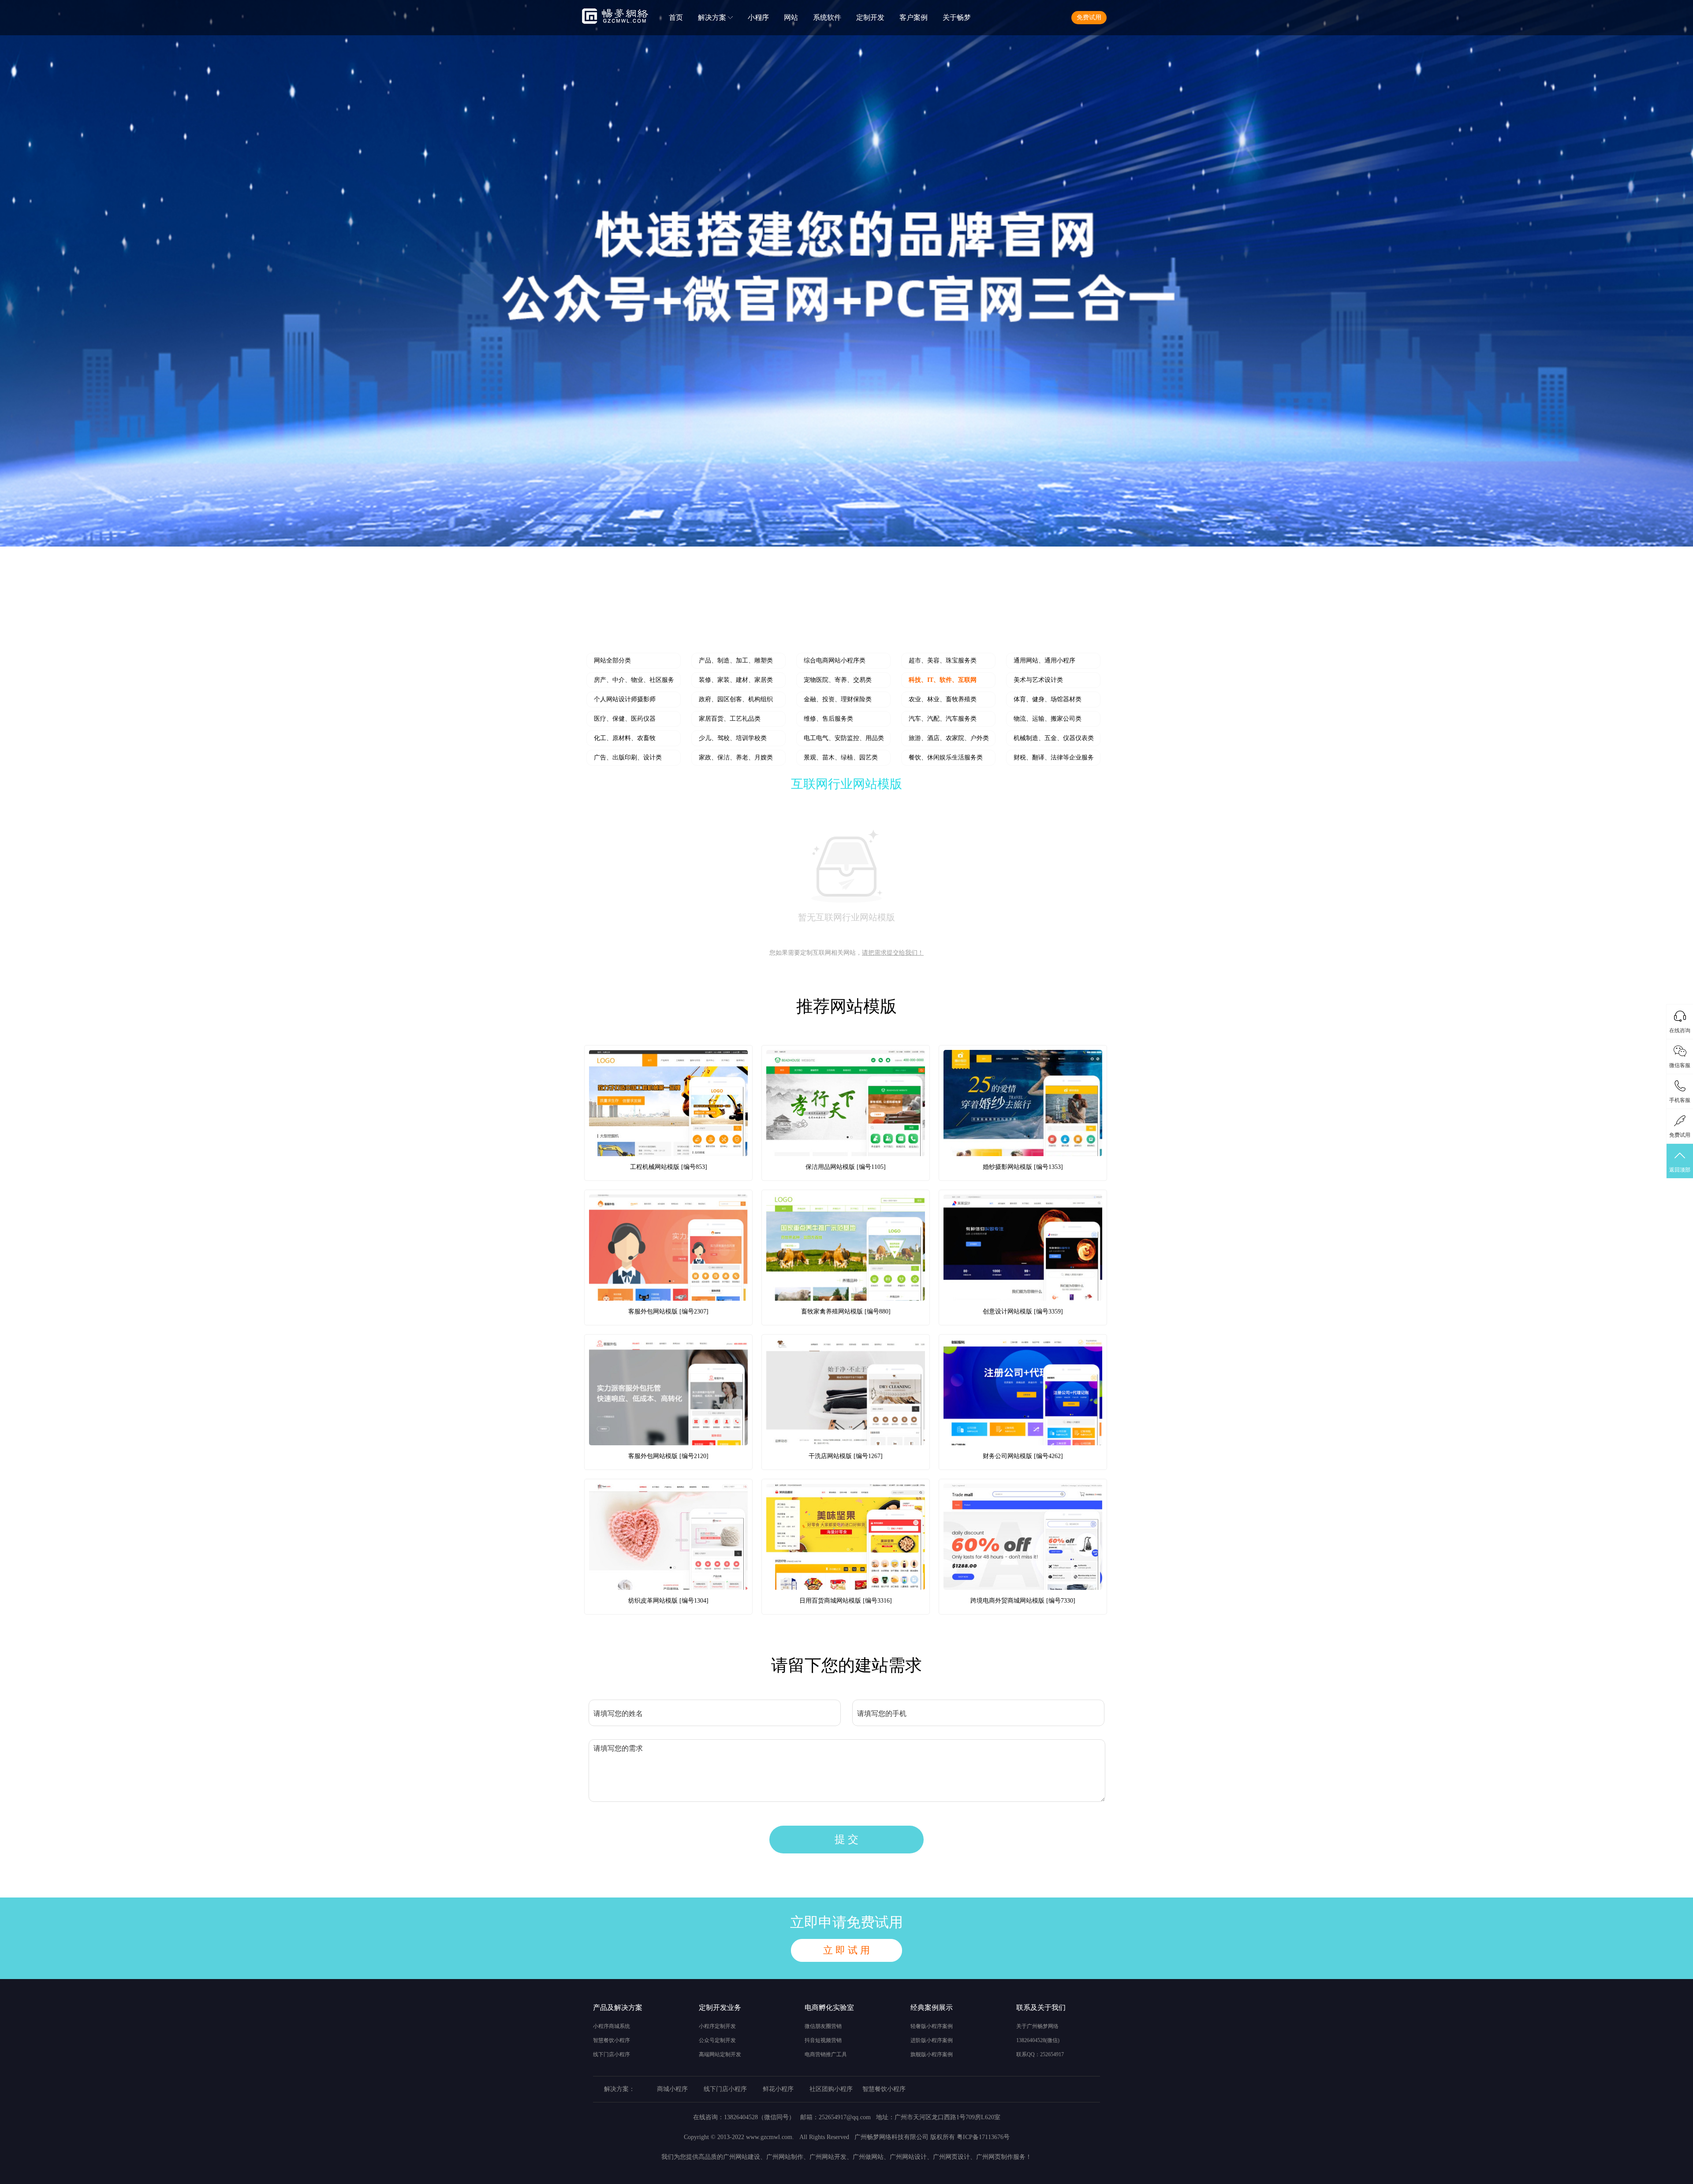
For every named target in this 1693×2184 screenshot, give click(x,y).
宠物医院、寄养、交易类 (838, 680)
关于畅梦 (957, 17)
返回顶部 (1680, 1170)
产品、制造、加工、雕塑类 (736, 660)
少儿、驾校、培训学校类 (733, 738)
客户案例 (914, 17)
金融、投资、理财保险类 (838, 699)
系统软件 (827, 17)
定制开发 (870, 17)
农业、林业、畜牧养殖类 (943, 699)
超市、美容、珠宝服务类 (943, 660)
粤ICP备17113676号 (983, 2137)
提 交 (846, 1839)
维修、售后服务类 (828, 719)
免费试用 (1089, 17)
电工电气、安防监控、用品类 (844, 738)
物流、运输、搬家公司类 (1048, 719)
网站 (791, 17)
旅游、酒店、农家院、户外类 (949, 738)
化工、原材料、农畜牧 (625, 738)
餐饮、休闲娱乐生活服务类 (946, 757)
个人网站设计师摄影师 (625, 699)
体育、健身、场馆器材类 (1048, 699)
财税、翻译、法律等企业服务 (1054, 757)
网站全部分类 (612, 660)
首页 (676, 17)
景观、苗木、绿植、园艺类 (841, 757)
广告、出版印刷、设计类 (628, 757)
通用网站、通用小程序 (1044, 660)
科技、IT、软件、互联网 (943, 680)
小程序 (758, 17)
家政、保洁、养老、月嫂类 (736, 757)
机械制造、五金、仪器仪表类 (1054, 738)
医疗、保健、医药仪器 (625, 719)
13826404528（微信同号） (759, 2117)
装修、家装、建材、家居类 (736, 680)
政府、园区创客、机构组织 (736, 699)
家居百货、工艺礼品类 (730, 719)
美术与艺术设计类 (1038, 680)
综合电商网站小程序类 (835, 660)
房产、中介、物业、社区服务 (634, 680)
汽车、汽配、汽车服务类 (943, 719)
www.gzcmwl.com (769, 2137)
